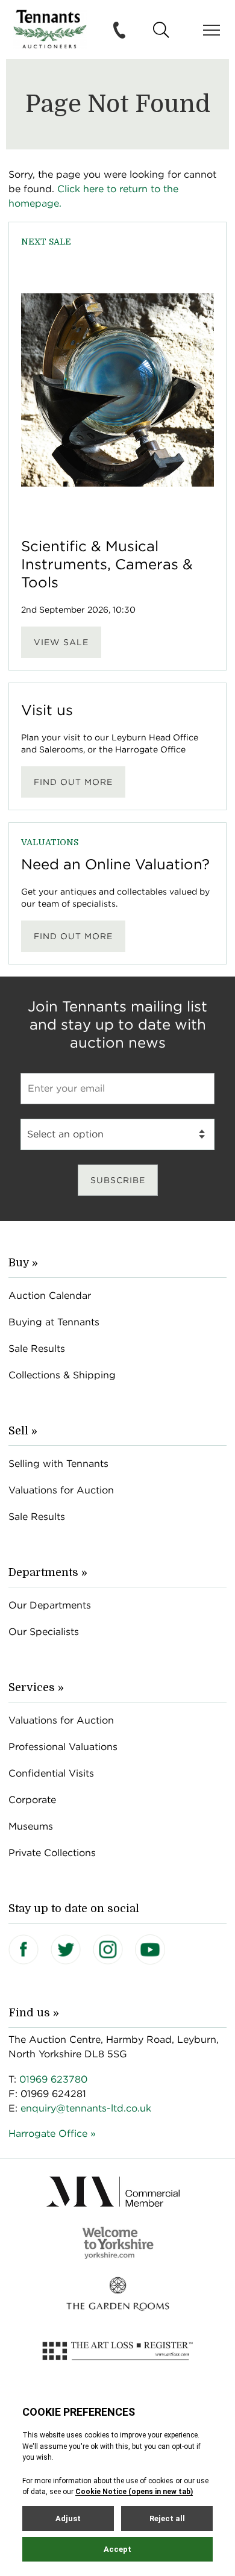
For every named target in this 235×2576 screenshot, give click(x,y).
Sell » (23, 1431)
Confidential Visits (51, 1773)
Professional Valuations (63, 1747)
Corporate (32, 1800)
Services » (36, 1687)
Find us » (34, 2013)
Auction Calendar (50, 1296)
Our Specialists (44, 1632)
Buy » (23, 1263)
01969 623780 (53, 2079)
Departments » (48, 1572)
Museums (31, 1826)
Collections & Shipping (62, 1375)
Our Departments (50, 1605)
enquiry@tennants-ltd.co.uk (86, 2108)
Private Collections (52, 1853)
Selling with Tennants (58, 1464)
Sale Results (37, 1349)
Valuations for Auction (61, 1490)
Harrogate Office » (52, 2134)
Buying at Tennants (54, 1322)
